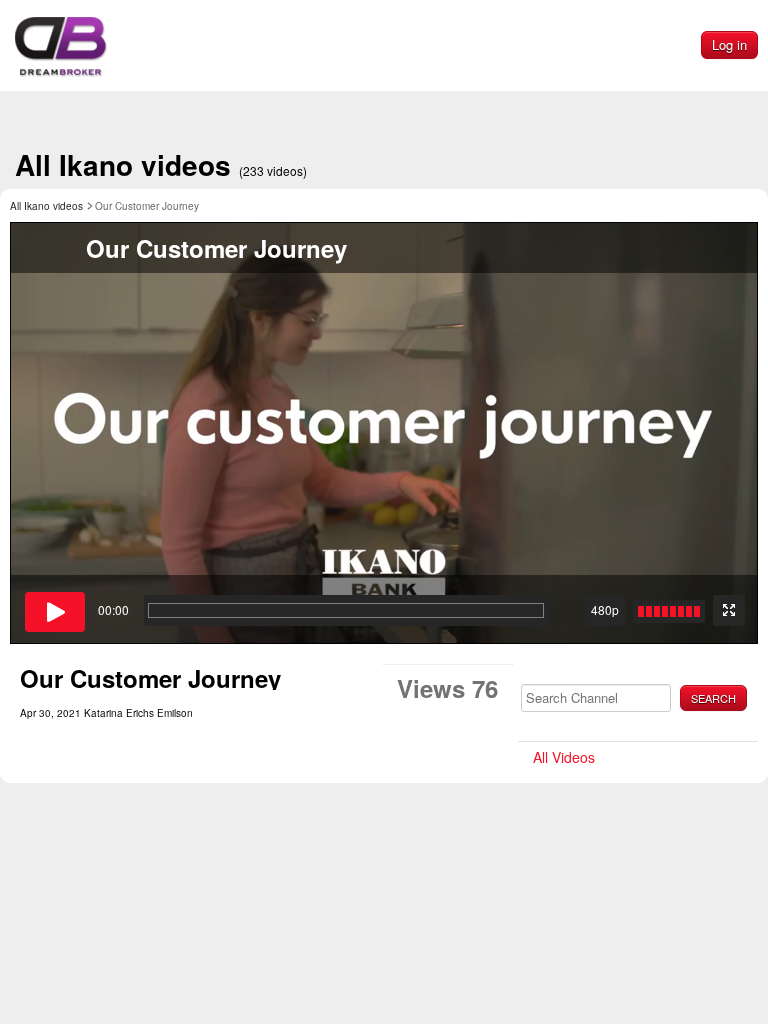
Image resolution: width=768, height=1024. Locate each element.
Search (713, 698)
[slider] (669, 611)
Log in (729, 44)
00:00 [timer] (113, 609)
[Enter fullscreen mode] (729, 610)
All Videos (564, 757)
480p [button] (605, 609)
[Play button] (55, 612)
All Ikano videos (161, 164)
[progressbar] (346, 610)
